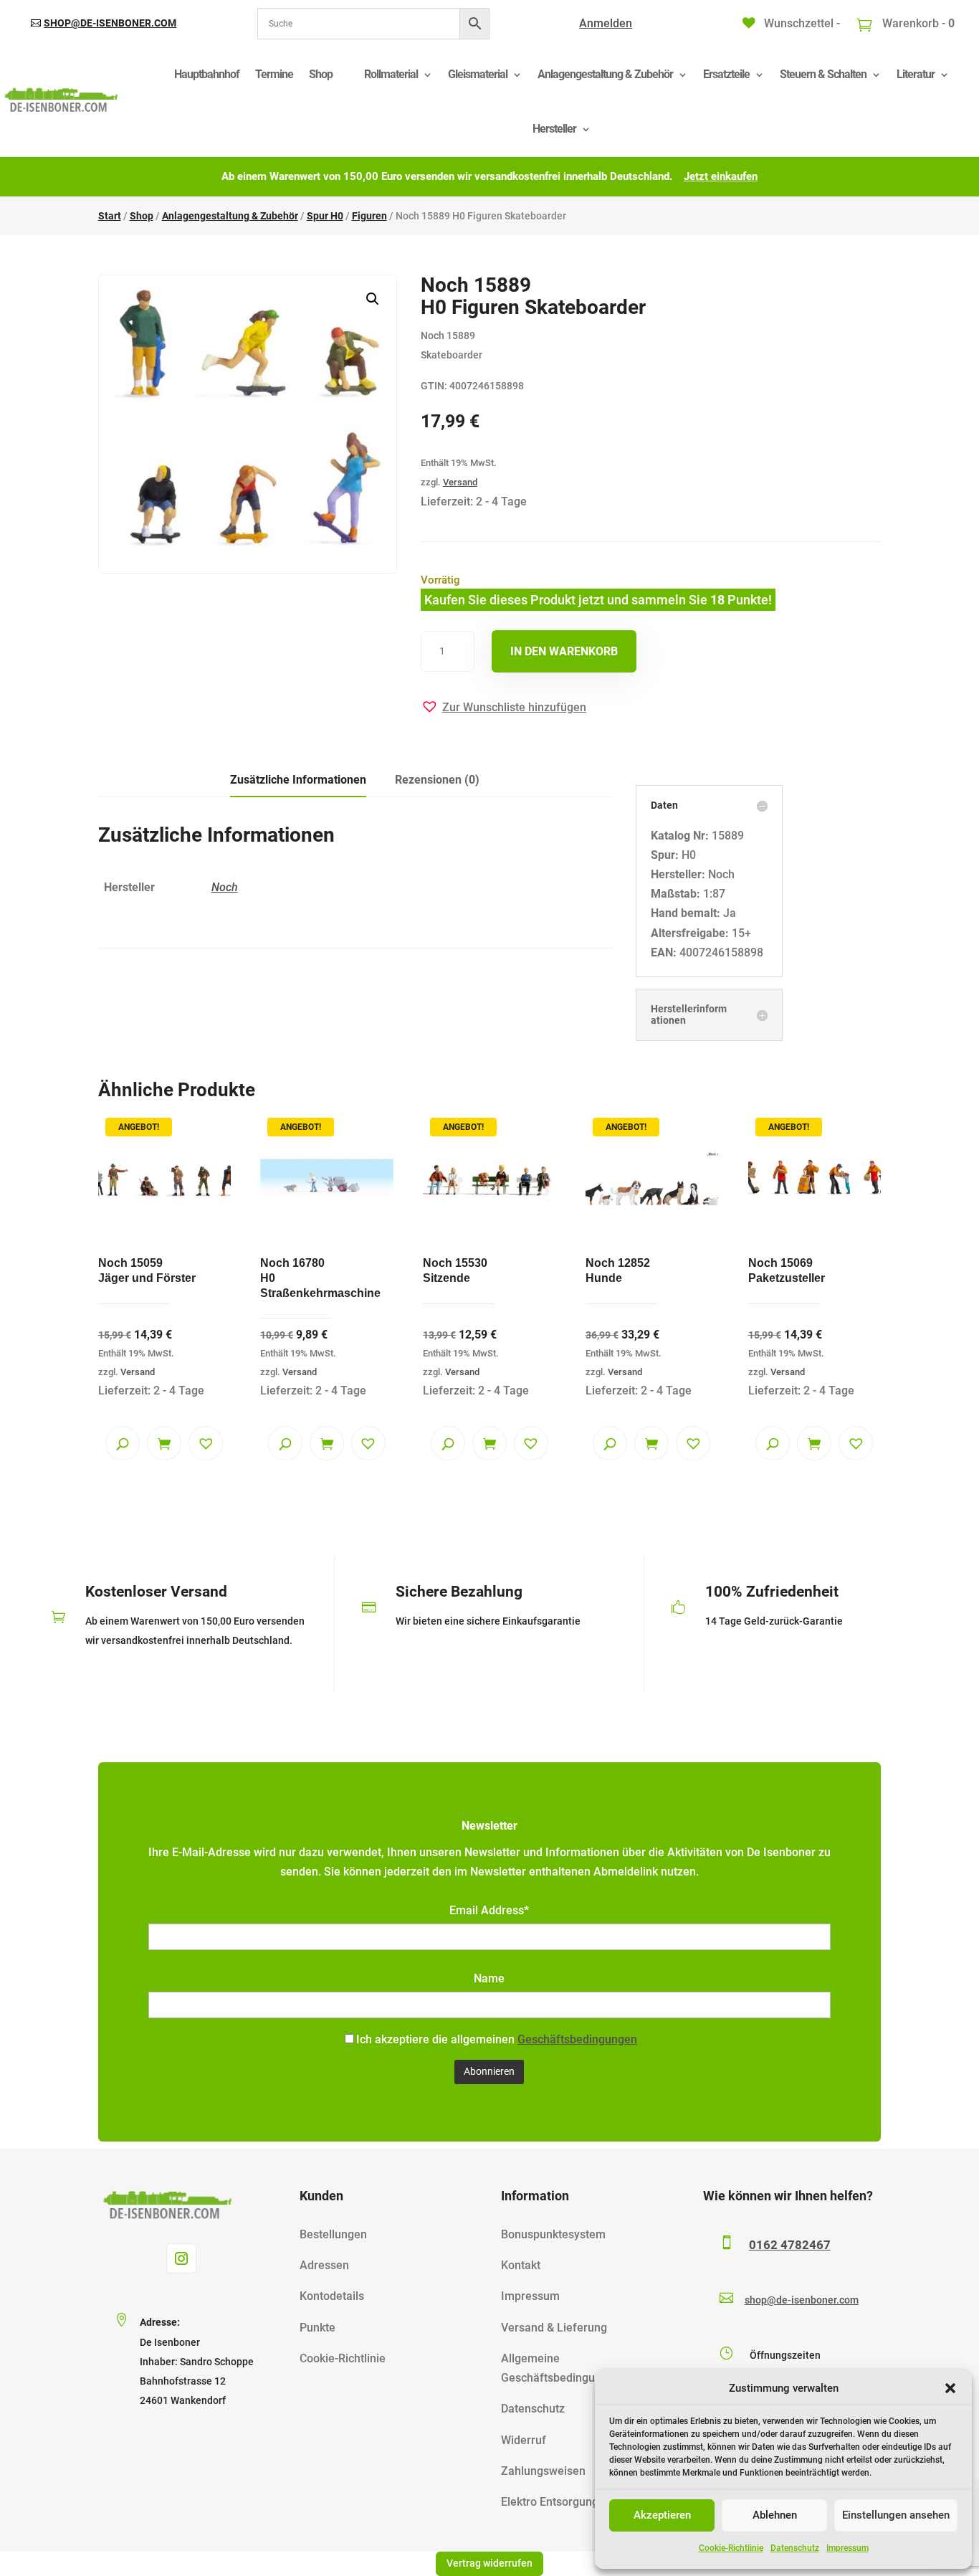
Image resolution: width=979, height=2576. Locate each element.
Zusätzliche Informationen (298, 780)
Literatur (916, 74)
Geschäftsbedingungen (577, 2039)
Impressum (847, 2548)
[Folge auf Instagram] (181, 2258)
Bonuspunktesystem (553, 2234)
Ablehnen (775, 2515)
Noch (225, 887)
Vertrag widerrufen (489, 2563)
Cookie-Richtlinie (731, 2548)
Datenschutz (795, 2548)
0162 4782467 (790, 2245)
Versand (460, 482)
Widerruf (524, 2440)
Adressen (324, 2265)
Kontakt (521, 2265)
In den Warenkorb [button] (164, 1443)
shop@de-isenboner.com (110, 23)
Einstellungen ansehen (896, 2515)
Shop (321, 74)
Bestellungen (333, 2234)
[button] (950, 2388)
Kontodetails (332, 2296)
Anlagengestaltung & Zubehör (605, 74)
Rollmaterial (391, 74)
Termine (274, 74)
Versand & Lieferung (554, 2328)
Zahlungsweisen (543, 2471)
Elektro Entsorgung (550, 2502)
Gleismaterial (478, 74)
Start (110, 216)
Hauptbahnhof (207, 74)
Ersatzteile (726, 74)
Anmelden (606, 23)
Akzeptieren (662, 2515)
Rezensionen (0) (437, 780)
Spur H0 (325, 216)
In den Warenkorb (564, 651)
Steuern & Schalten (823, 74)
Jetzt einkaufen (721, 176)
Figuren (369, 216)
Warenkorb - (917, 23)
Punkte (317, 2328)
